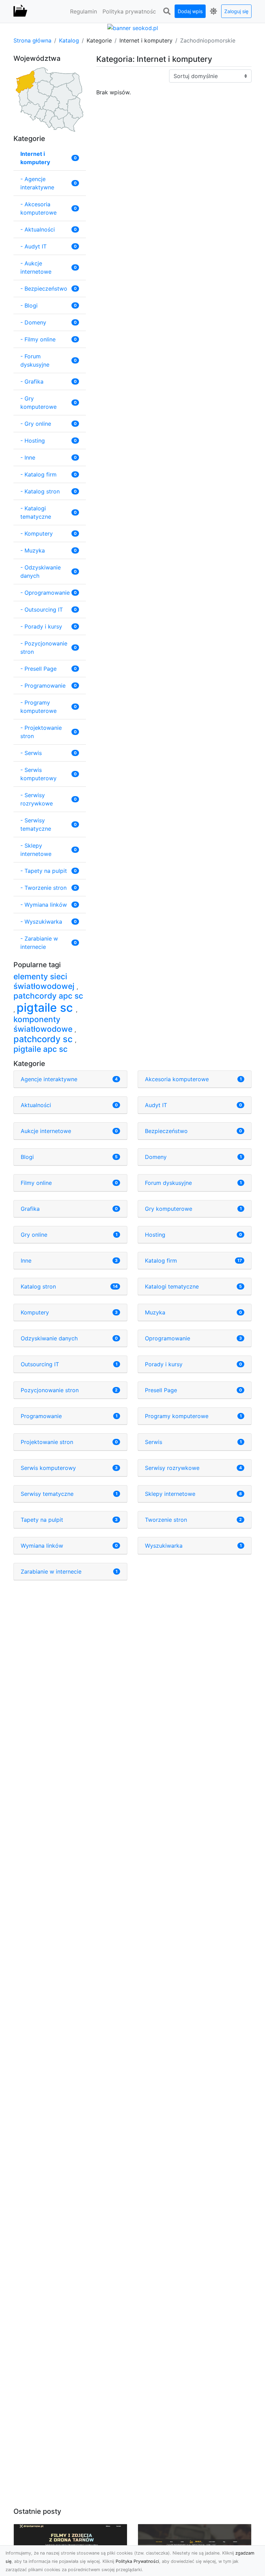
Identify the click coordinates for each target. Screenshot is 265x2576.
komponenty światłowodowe (44, 1024)
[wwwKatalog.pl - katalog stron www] (20, 11)
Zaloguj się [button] (236, 11)
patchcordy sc (44, 1039)
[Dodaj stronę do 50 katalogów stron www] (133, 27)
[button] (167, 11)
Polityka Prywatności (137, 2561)
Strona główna (32, 40)
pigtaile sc (46, 1008)
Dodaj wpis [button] (190, 11)
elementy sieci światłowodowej (45, 981)
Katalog (69, 40)
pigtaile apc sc (41, 1049)
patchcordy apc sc (48, 996)
